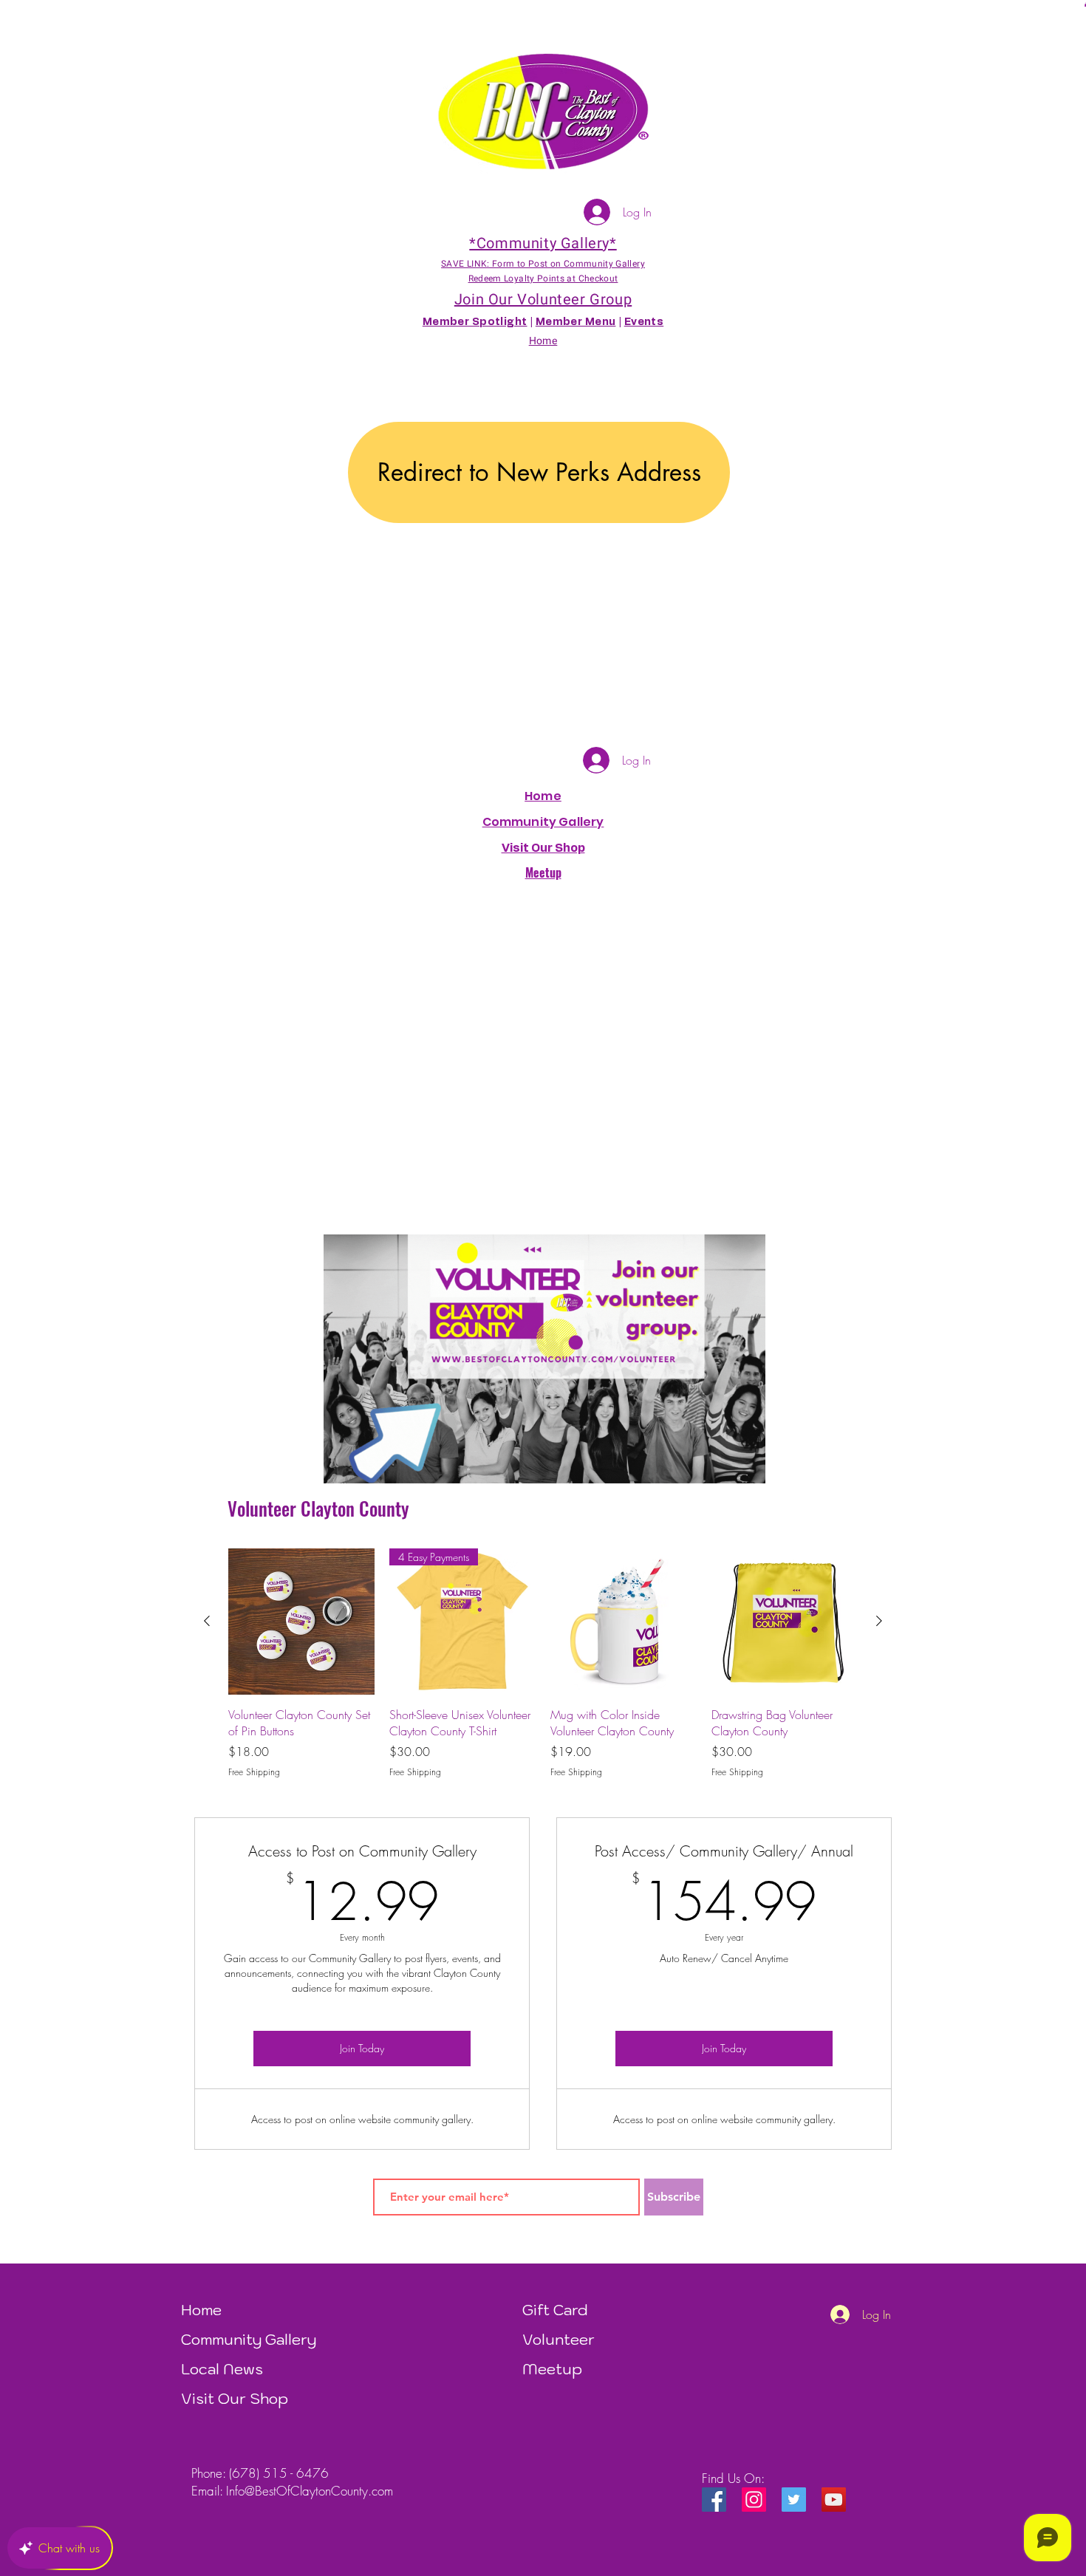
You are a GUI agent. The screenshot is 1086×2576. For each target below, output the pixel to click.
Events (644, 322)
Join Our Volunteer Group (543, 300)
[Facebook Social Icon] (714, 2500)
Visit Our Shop (235, 2399)
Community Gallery (543, 822)
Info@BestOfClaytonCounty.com (310, 2491)
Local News (222, 2369)
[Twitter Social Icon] (794, 2500)
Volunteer (559, 2340)
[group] (543, 1664)
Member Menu (576, 322)
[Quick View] (301, 1622)
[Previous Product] (207, 1621)
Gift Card (555, 2310)
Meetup (552, 2369)
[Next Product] (879, 1621)
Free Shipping (254, 1772)
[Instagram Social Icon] (754, 2500)
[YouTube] (834, 2500)
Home (543, 796)
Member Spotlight (475, 322)
